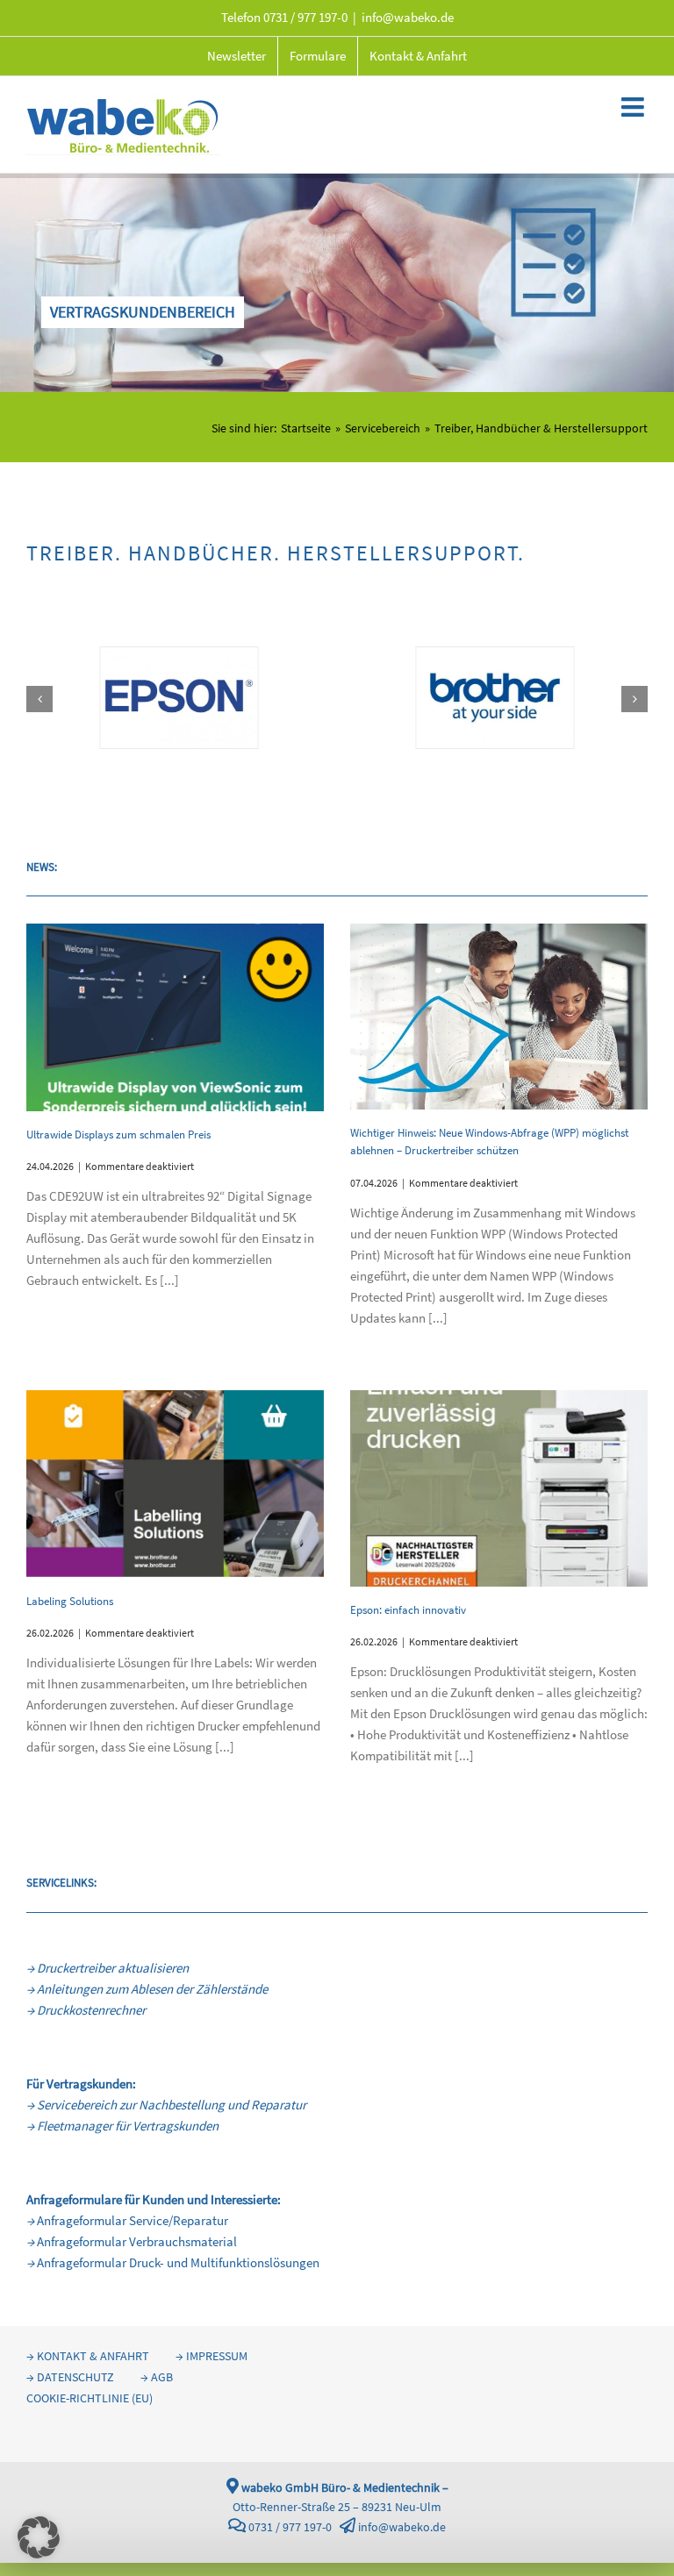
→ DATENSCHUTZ (70, 2377)
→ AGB (157, 2377)
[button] (39, 699)
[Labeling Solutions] (175, 1484)
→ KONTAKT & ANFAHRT (88, 2356)
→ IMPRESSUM (212, 2356)
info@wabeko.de (408, 17)
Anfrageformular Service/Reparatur (127, 2220)
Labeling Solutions (70, 1601)
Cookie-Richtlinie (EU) (90, 2398)
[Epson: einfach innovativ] (499, 1488)
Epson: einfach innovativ (408, 1610)
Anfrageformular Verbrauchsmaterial (132, 2241)
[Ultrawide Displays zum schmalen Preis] (175, 1017)
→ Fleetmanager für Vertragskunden (122, 2126)
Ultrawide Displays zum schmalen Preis (118, 1135)
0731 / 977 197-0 (305, 17)
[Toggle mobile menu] (635, 107)
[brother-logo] (495, 656)
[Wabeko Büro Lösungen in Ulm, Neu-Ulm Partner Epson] (179, 656)
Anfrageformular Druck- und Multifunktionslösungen (173, 2262)
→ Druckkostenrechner (86, 2010)
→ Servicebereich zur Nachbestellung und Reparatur (166, 2105)
